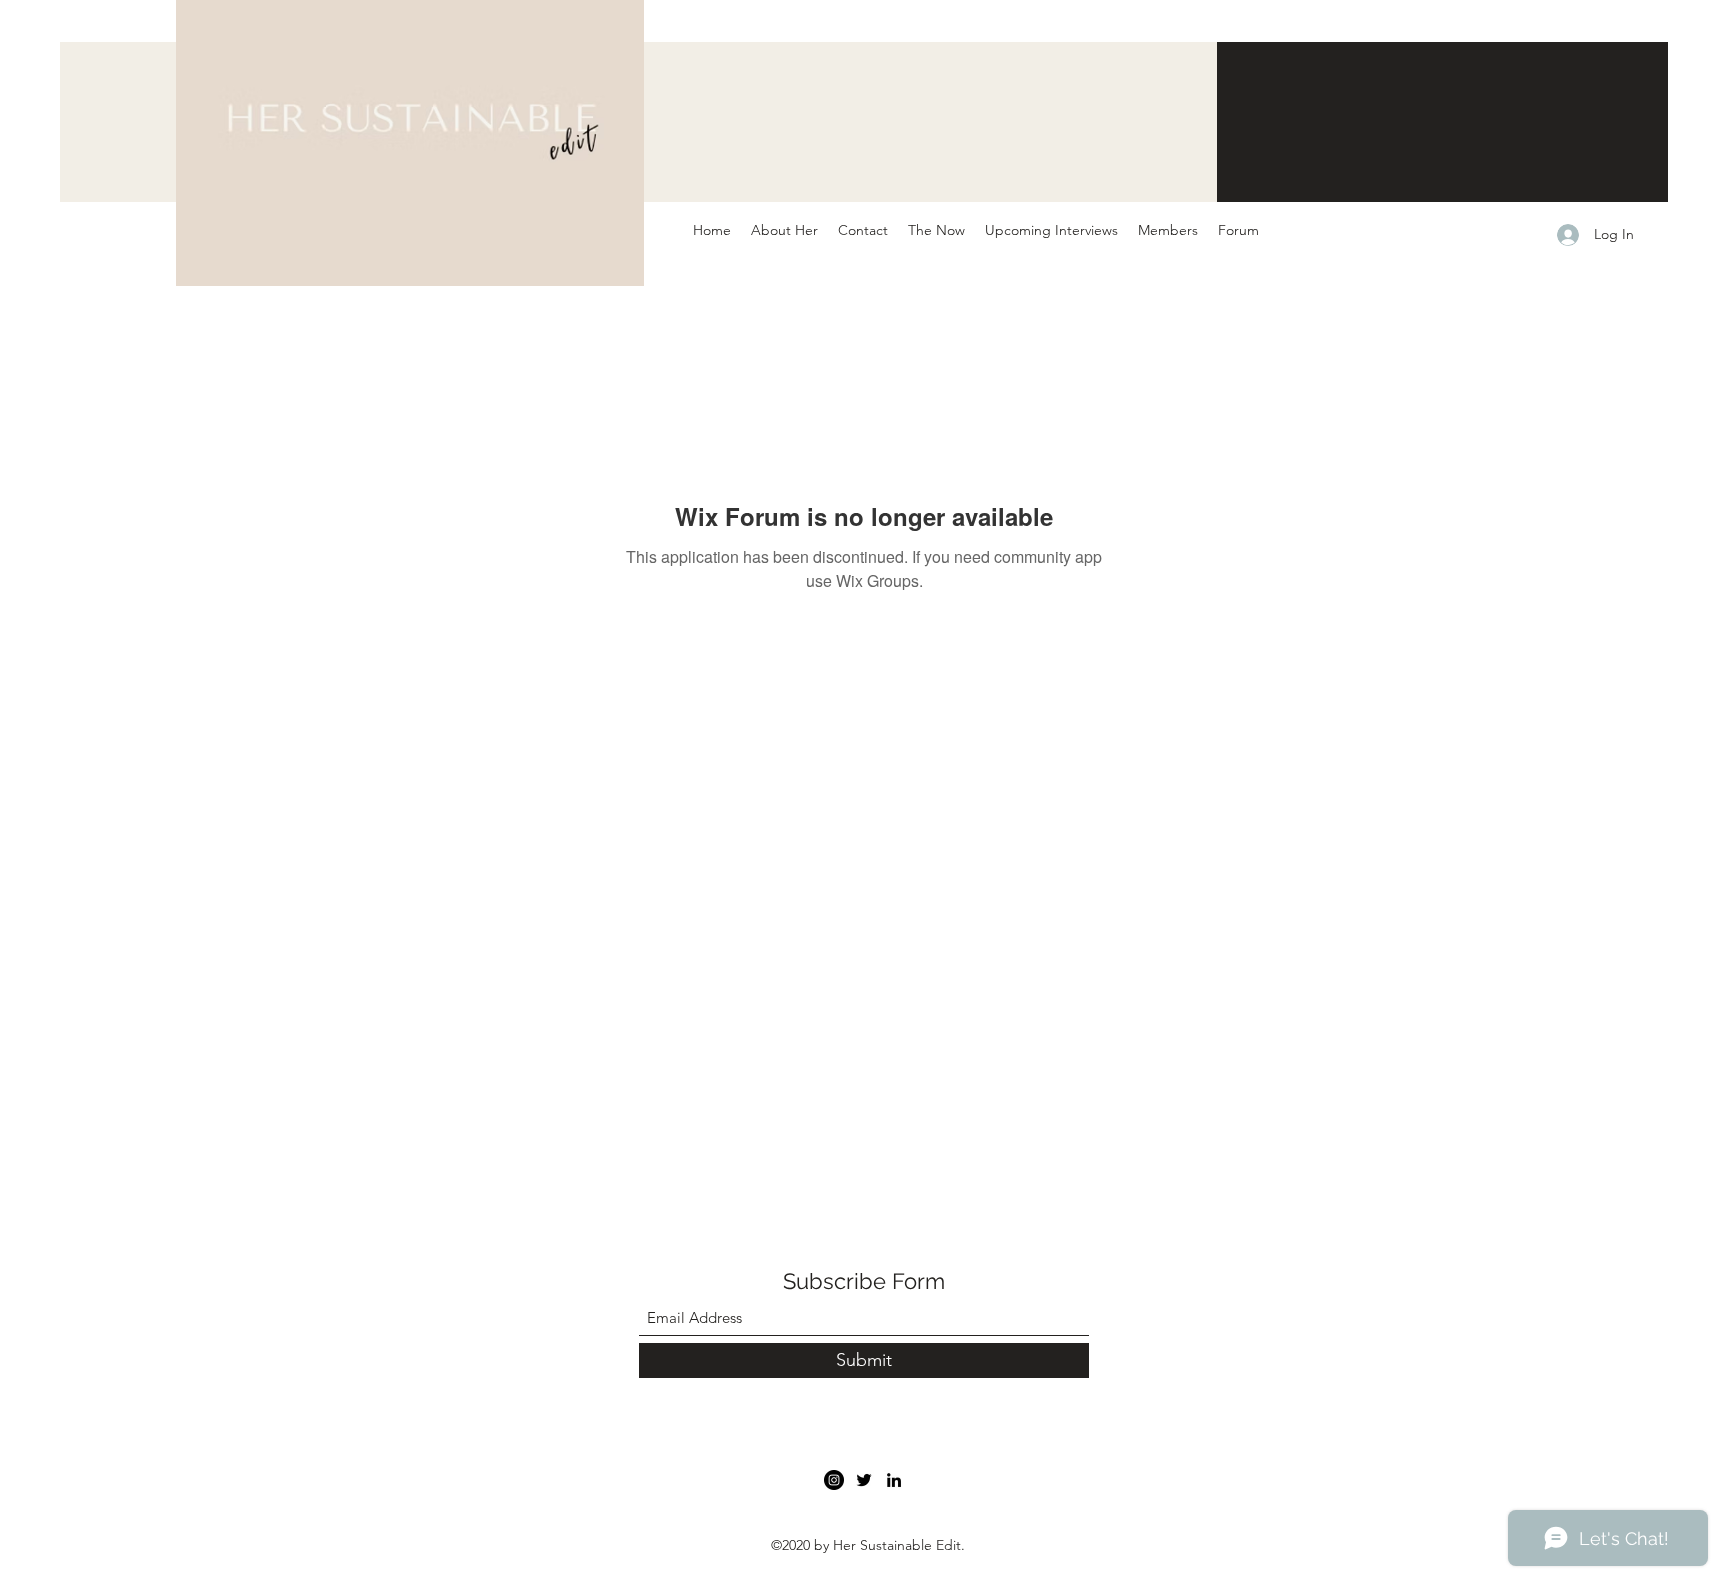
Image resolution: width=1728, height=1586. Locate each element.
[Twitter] (864, 1480)
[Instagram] (834, 1480)
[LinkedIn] (894, 1480)
